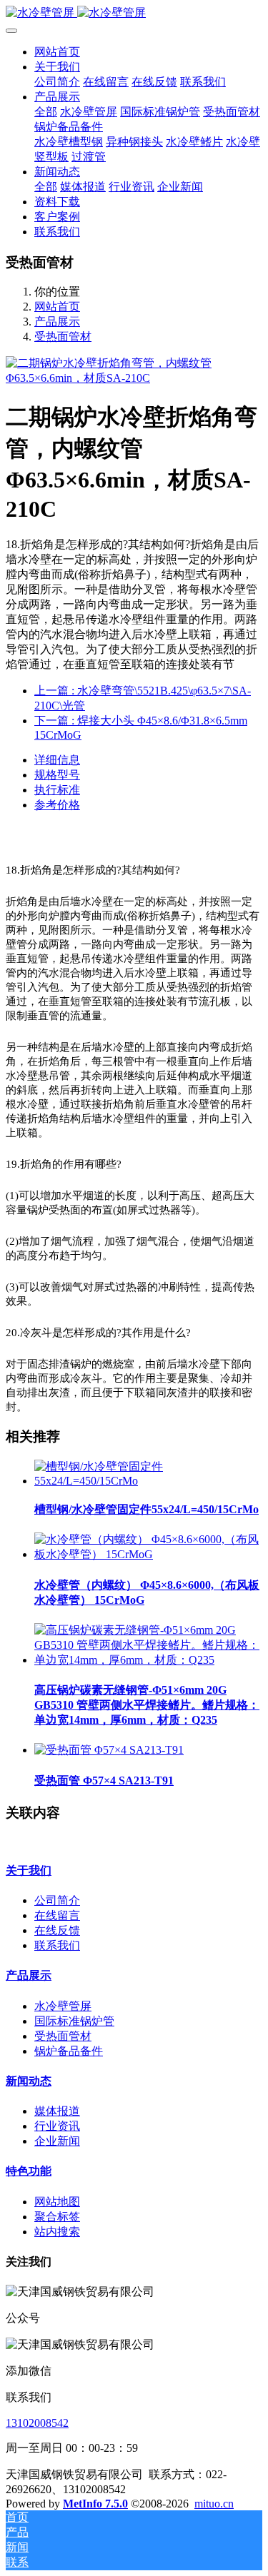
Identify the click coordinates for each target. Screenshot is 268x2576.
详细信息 (57, 760)
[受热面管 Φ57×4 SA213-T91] (109, 1750)
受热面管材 (63, 337)
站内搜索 (57, 2232)
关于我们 (29, 1870)
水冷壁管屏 (63, 2006)
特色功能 (29, 2171)
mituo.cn (214, 2504)
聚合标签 (57, 2217)
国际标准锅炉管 (74, 2021)
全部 (46, 112)
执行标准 (57, 790)
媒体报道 (57, 2111)
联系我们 (57, 1945)
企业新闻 (57, 2141)
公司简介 (57, 1900)
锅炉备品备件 (69, 2051)
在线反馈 (57, 1930)
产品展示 (57, 322)
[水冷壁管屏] (134, 13)
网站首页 (57, 52)
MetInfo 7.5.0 (95, 2504)
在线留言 (57, 1915)
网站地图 (57, 2202)
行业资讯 (57, 2126)
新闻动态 (29, 2081)
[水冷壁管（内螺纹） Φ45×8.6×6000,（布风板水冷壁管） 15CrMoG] (148, 1554)
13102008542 (37, 2423)
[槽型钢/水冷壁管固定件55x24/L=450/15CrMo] (148, 1481)
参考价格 (57, 805)
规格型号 (57, 775)
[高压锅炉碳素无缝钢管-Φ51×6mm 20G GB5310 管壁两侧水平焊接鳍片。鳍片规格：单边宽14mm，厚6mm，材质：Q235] (148, 1660)
